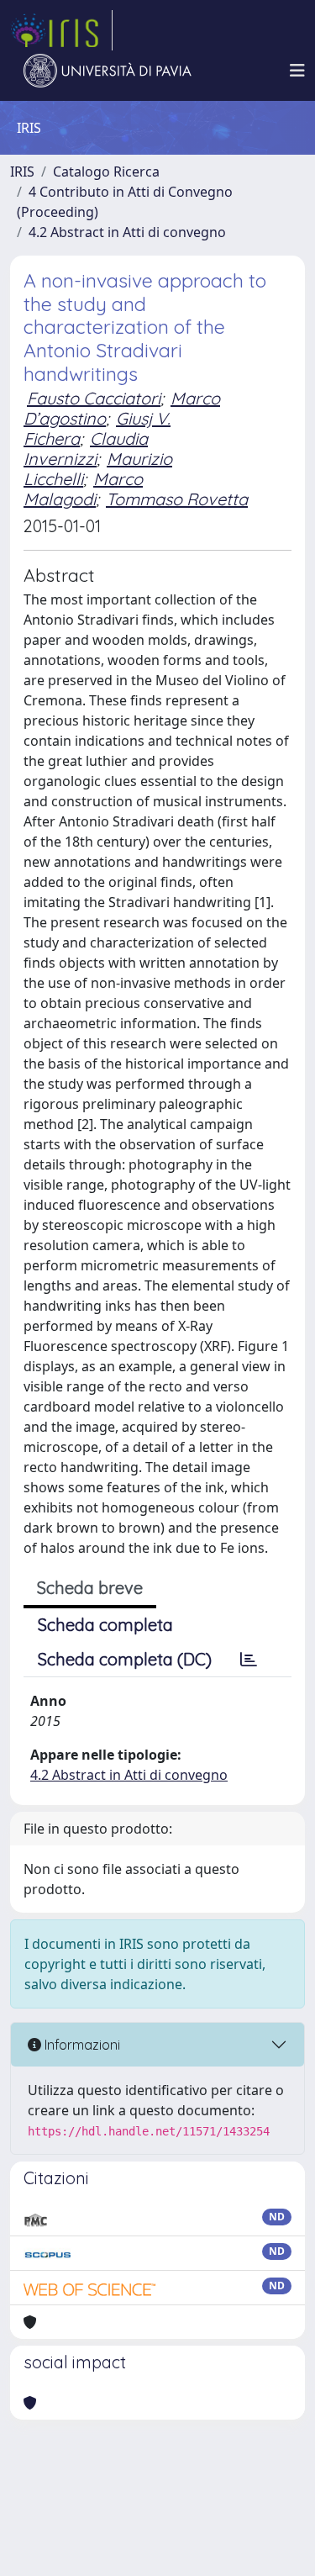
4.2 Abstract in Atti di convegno (127, 232)
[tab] (249, 1660)
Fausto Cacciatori (94, 398)
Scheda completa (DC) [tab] (125, 1659)
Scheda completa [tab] (105, 1625)
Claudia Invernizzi (86, 449)
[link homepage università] (108, 71)
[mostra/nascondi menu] (297, 71)
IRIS (22, 172)
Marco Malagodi (83, 489)
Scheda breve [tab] (90, 1588)
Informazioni (81, 2045)
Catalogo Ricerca (106, 172)
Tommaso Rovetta (177, 499)
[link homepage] (61, 30)
